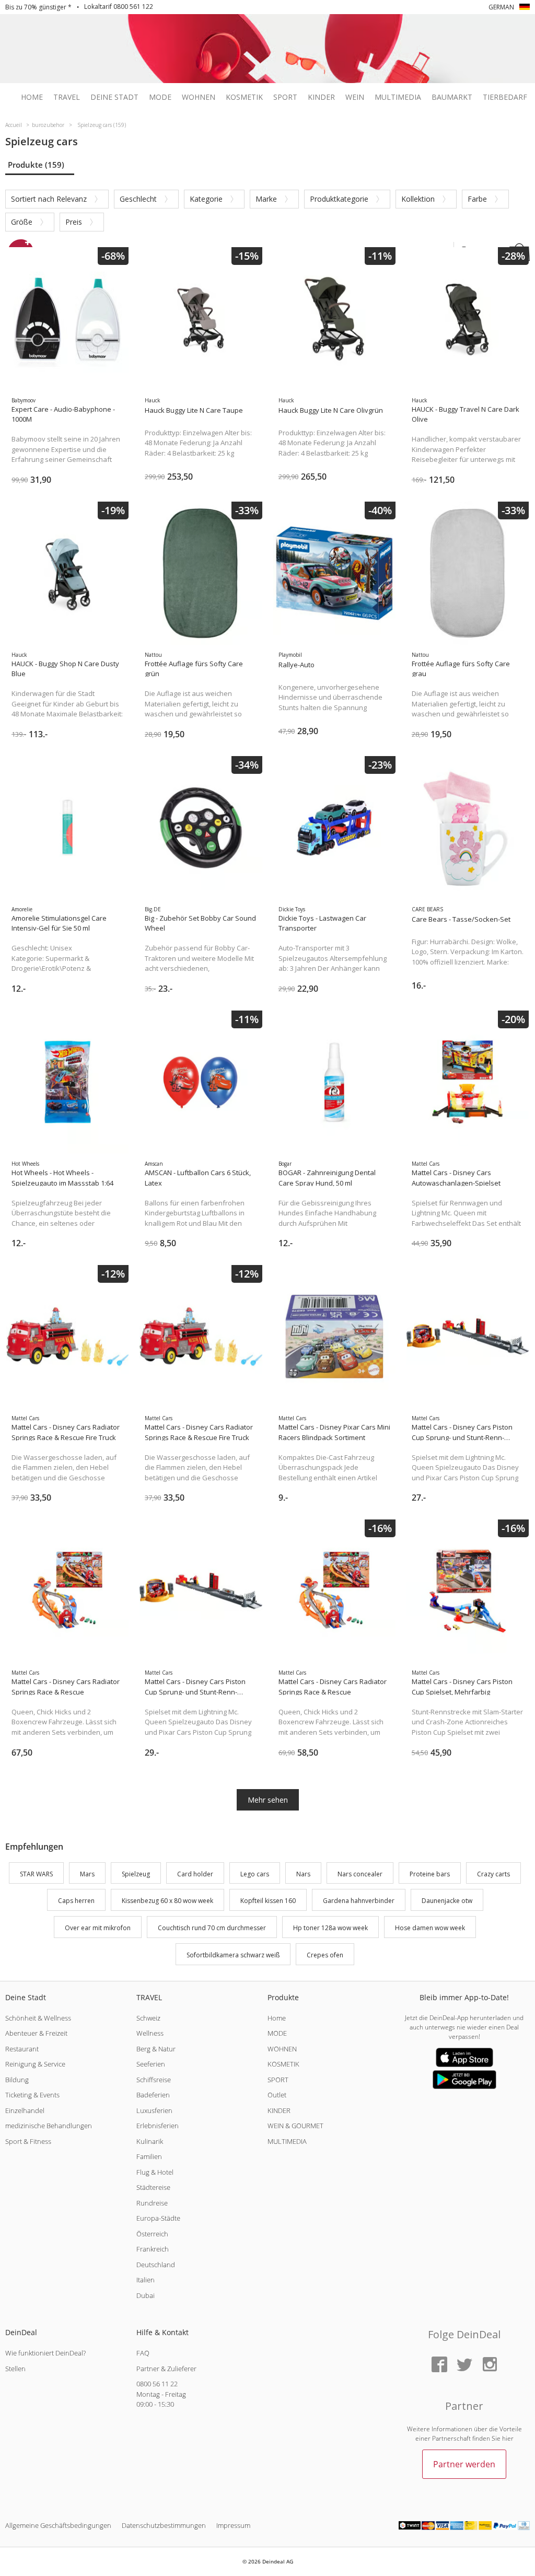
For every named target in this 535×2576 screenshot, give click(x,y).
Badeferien (153, 2095)
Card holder (195, 1874)
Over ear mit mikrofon (98, 1928)
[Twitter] (464, 2365)
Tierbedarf (505, 97)
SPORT (278, 2080)
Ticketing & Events (32, 2095)
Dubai (146, 2295)
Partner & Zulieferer (166, 2369)
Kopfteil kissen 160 (268, 1901)
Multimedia (398, 97)
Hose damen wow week (430, 1928)
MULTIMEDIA (287, 2141)
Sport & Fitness (28, 2141)
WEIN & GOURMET (295, 2126)
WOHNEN (282, 2049)
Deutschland (156, 2265)
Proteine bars (430, 1874)
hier (508, 2438)
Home (32, 97)
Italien (146, 2280)
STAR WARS (36, 1874)
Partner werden (464, 2464)
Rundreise (152, 2203)
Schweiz (148, 2018)
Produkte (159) (36, 165)
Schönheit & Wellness (38, 2018)
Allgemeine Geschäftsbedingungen (58, 2525)
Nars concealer (360, 1874)
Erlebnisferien (158, 2126)
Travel (67, 97)
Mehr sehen (268, 1800)
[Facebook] (439, 2365)
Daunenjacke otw (447, 1901)
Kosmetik (244, 97)
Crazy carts (493, 1874)
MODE (277, 2033)
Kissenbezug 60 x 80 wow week (167, 1901)
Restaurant (22, 2049)
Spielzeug (136, 1874)
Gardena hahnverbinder (359, 1901)
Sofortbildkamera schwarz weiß (233, 1955)
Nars (303, 1874)
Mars (87, 1874)
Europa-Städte (158, 2218)
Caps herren (76, 1901)
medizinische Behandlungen (49, 2126)
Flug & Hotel (155, 2172)
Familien (149, 2156)
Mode (160, 97)
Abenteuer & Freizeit (36, 2033)
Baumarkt (452, 97)
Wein (355, 97)
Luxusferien (154, 2110)
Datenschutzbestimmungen (164, 2525)
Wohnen (199, 97)
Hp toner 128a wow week (330, 1928)
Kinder (321, 97)
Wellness (150, 2033)
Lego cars (255, 1874)
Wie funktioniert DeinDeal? (45, 2353)
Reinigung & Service (35, 2064)
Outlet (277, 2095)
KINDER (279, 2110)
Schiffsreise (154, 2080)
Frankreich (153, 2249)
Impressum (233, 2525)
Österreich (152, 2234)
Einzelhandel (25, 2110)
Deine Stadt (114, 97)
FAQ (143, 2353)
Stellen (15, 2369)
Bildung (17, 2080)
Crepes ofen (325, 1955)
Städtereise (153, 2187)
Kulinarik (150, 2141)
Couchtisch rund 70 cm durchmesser (212, 1928)
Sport (285, 97)
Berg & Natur (156, 2049)
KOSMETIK (283, 2064)
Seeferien (151, 2064)
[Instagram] (490, 2365)
